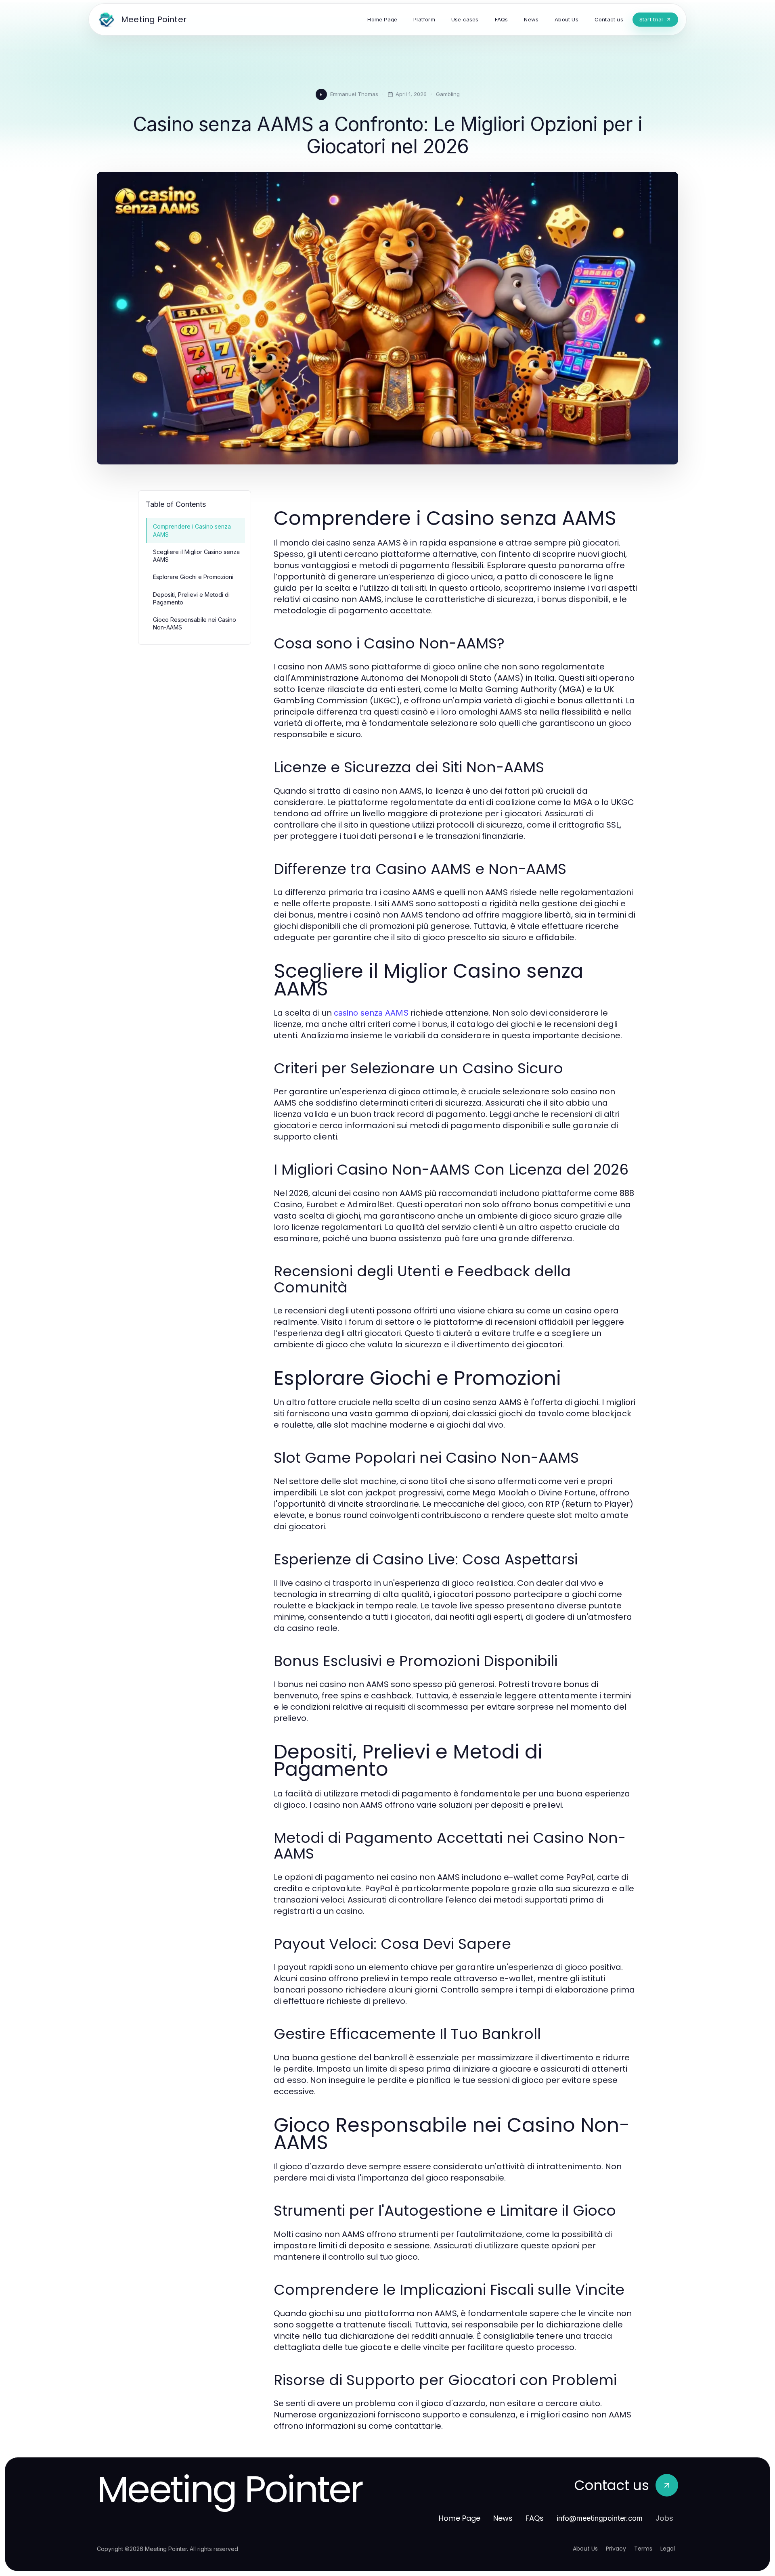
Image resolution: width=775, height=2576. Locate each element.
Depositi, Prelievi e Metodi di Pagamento (191, 598)
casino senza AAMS (371, 1013)
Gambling (448, 94)
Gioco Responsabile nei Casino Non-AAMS (195, 623)
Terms (643, 2549)
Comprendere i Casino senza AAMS (192, 530)
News (503, 2518)
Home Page (460, 2518)
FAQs (535, 2518)
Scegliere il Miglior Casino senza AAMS (196, 556)
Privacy (616, 2549)
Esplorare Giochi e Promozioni (193, 577)
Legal (668, 2549)
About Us (585, 2549)
